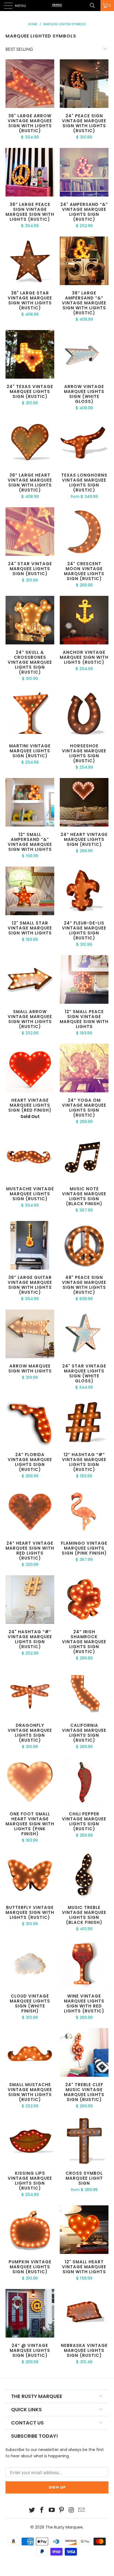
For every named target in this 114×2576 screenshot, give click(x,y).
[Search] (94, 6)
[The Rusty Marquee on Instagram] (72, 2510)
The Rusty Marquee (64, 2527)
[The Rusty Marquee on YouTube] (52, 2510)
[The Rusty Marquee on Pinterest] (62, 2510)
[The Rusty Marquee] (57, 6)
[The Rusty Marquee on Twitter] (32, 2510)
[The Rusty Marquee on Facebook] (42, 2510)
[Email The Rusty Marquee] (81, 2510)
